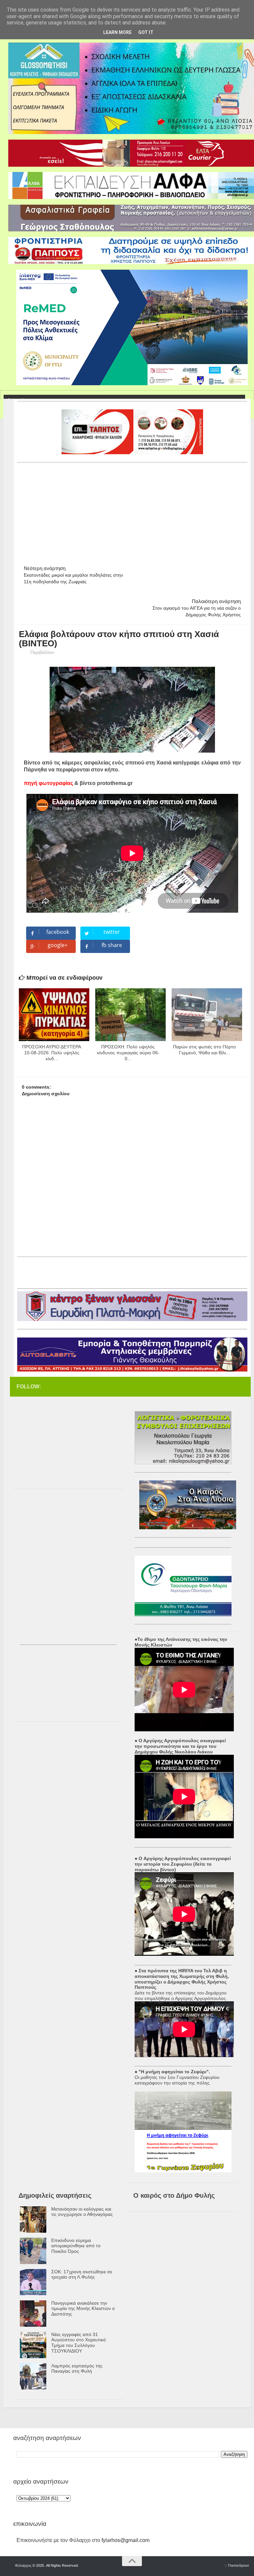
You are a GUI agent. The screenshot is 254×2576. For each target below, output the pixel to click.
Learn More (117, 32)
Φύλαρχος (23, 2565)
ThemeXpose (238, 2565)
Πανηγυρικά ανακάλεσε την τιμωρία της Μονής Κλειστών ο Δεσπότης (83, 2309)
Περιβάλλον (42, 652)
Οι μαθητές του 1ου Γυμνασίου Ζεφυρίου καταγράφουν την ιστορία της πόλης (177, 2080)
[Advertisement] (135, 511)
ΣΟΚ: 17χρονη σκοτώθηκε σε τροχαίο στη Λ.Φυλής (82, 2274)
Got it (146, 32)
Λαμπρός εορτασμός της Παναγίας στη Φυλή (77, 2369)
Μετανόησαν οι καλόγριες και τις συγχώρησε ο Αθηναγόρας (82, 2212)
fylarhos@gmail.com (126, 2540)
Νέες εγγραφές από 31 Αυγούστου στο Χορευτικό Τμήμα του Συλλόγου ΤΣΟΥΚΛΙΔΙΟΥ (79, 2343)
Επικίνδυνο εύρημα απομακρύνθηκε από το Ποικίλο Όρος (76, 2246)
